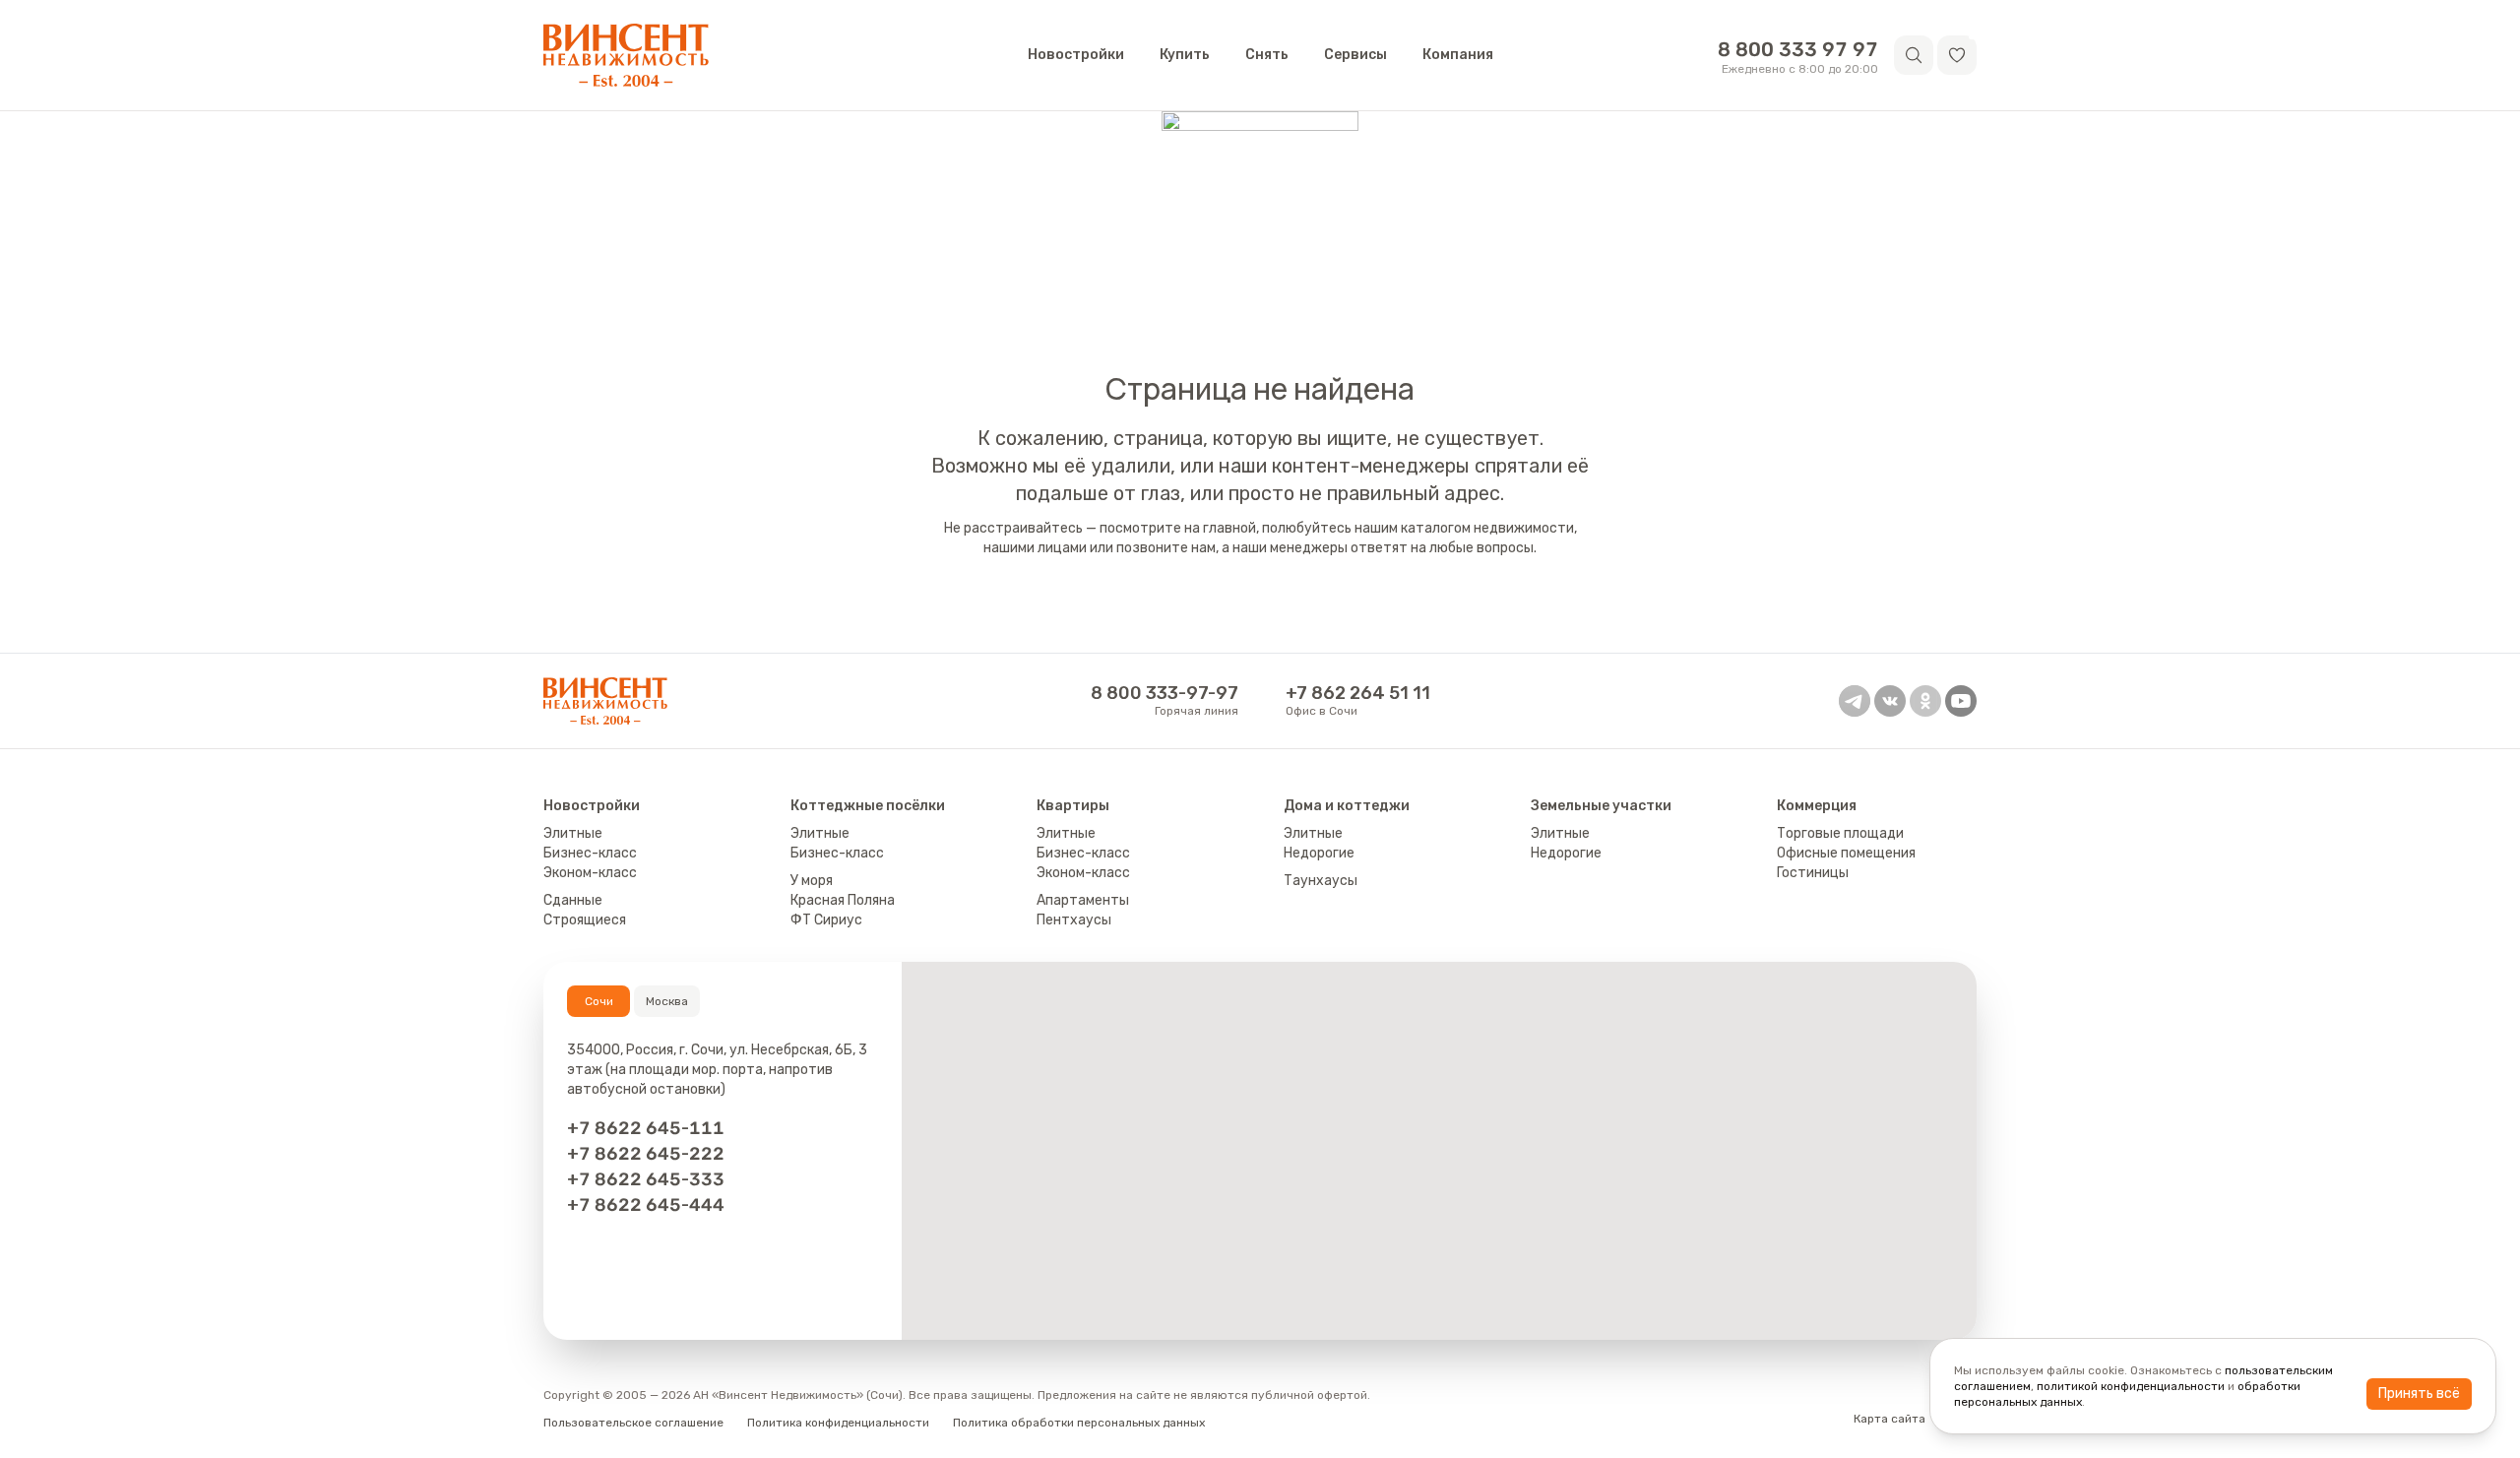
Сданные (573, 900)
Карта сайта (1890, 1419)
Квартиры (1073, 806)
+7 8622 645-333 (646, 1179)
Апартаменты (1083, 900)
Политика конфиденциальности (838, 1423)
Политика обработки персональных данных (1079, 1423)
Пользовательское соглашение (633, 1423)
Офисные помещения (1846, 853)
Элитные (573, 833)
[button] (1957, 55)
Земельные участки (1601, 806)
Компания (1458, 55)
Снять (1267, 55)
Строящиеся (585, 920)
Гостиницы (1813, 873)
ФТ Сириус (826, 920)
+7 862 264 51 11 (1358, 693)
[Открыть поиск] (1914, 55)
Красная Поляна (843, 900)
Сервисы (1355, 55)
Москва (667, 1001)
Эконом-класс (590, 873)
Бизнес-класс (590, 853)
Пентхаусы (1074, 920)
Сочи (599, 1001)
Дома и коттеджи (1347, 806)
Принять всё (2419, 1394)
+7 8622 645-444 (646, 1205)
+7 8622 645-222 (646, 1154)
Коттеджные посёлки (868, 806)
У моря (812, 881)
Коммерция (1817, 806)
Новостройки (1076, 55)
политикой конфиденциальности (2131, 1386)
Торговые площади (1840, 833)
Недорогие (1319, 853)
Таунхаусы (1321, 881)
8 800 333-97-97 (1165, 693)
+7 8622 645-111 (646, 1128)
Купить (1185, 55)
